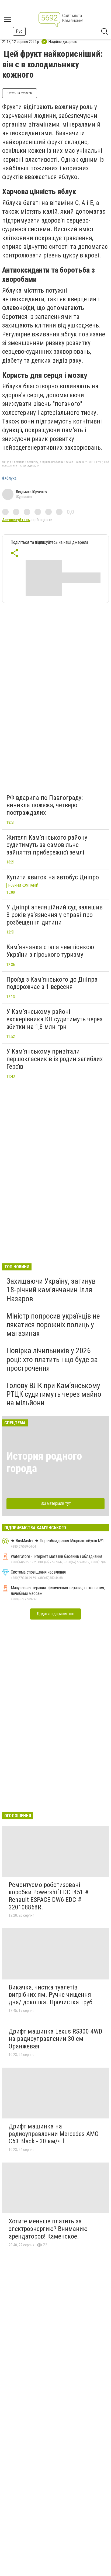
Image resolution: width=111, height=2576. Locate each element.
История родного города (44, 1462)
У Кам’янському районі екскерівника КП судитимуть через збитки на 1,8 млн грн (54, 1019)
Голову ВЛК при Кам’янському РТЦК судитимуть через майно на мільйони (54, 1394)
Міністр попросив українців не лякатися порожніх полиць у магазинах (53, 1325)
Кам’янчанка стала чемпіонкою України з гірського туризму (50, 951)
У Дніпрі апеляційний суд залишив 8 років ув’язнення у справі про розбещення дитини (55, 915)
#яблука (9, 478)
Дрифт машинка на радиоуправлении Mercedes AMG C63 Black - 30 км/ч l (54, 2134)
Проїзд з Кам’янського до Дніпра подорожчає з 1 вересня (52, 983)
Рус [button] (19, 31)
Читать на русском (20, 93)
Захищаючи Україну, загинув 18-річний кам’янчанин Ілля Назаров (51, 1290)
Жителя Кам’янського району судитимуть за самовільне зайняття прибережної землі (47, 845)
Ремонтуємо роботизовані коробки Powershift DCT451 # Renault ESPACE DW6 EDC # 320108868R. (49, 1896)
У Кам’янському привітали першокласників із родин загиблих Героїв (55, 1059)
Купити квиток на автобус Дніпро (53, 877)
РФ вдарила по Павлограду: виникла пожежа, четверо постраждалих (45, 805)
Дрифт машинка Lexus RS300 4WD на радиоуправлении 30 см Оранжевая (55, 2039)
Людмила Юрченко (31, 492)
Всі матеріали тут (56, 1503)
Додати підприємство (55, 1614)
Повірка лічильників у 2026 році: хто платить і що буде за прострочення (52, 1359)
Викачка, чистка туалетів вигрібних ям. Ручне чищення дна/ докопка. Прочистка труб (51, 1995)
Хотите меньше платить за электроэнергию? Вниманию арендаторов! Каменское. (48, 2229)
